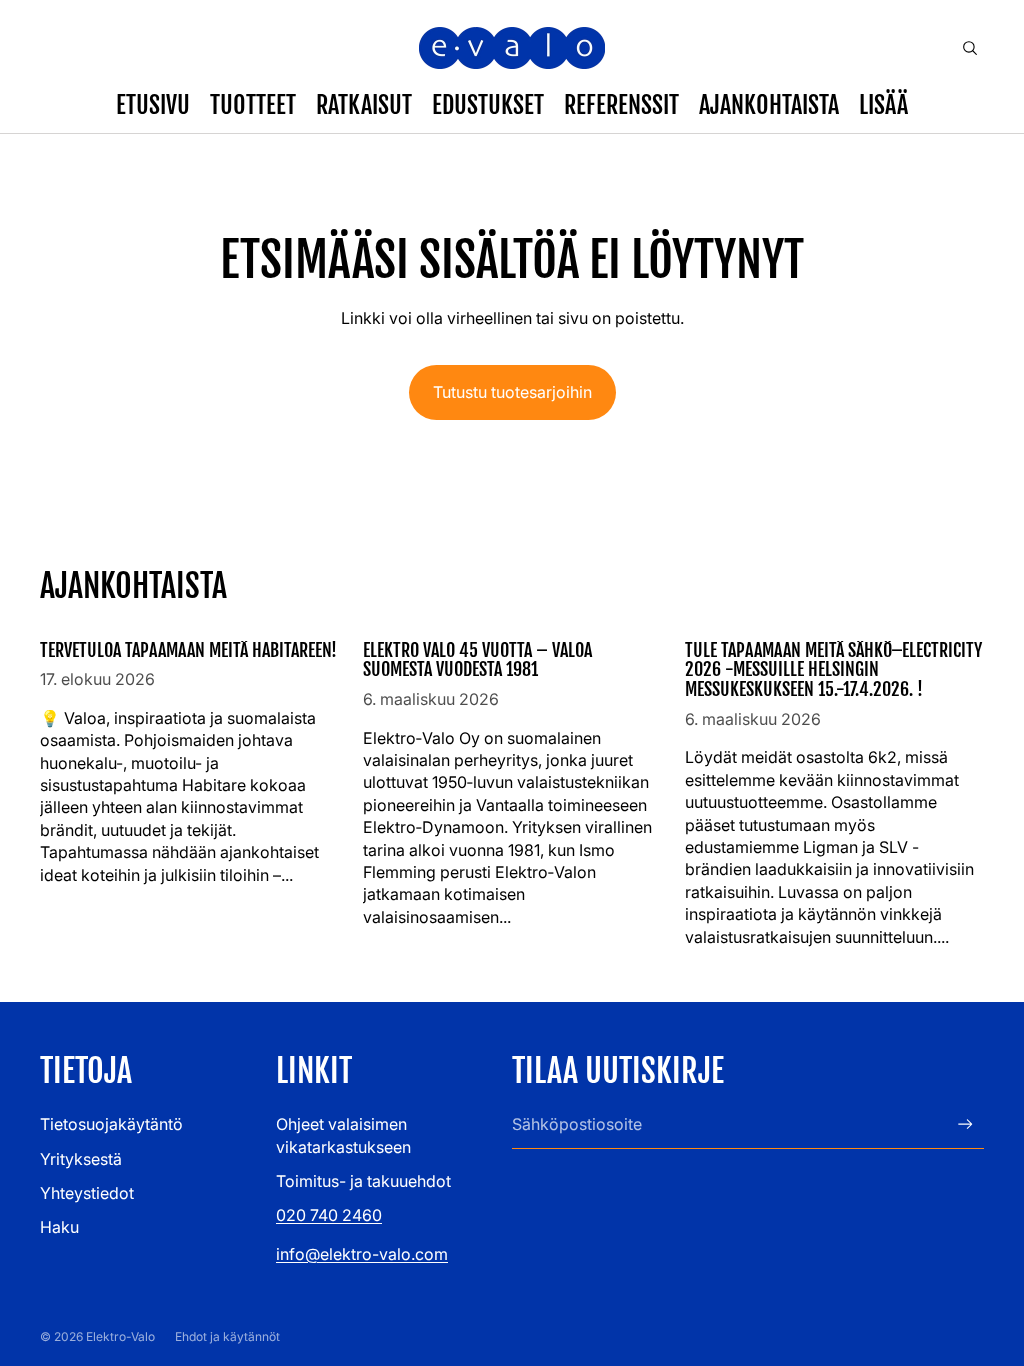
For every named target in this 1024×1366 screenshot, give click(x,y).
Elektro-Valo (120, 1336)
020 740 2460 (329, 1215)
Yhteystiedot (87, 1193)
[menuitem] (883, 105)
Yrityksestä (81, 1159)
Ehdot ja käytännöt (227, 1336)
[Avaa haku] (970, 48)
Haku (59, 1227)
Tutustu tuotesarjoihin (512, 392)
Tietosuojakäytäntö (111, 1124)
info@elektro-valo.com (362, 1254)
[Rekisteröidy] (965, 1124)
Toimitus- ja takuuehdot (363, 1181)
